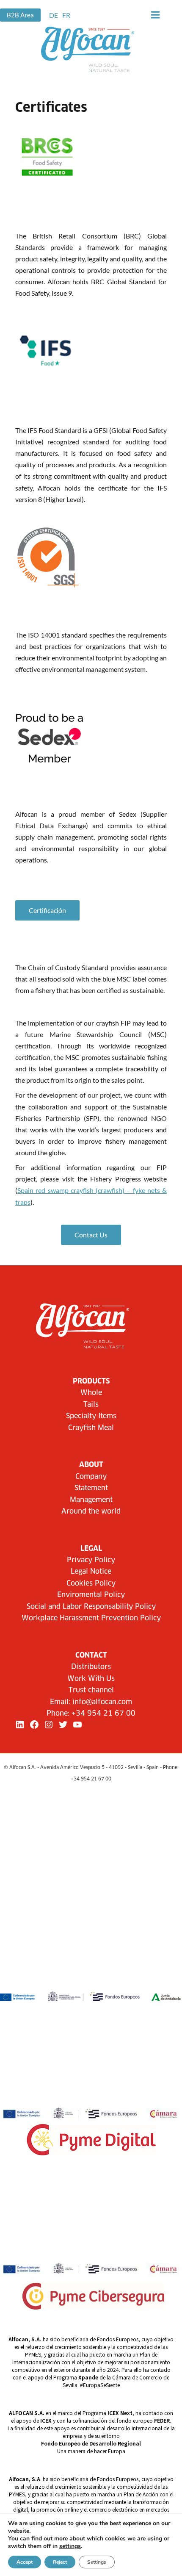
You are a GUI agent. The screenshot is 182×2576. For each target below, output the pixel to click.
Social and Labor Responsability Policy (91, 1607)
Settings (97, 2562)
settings (70, 2546)
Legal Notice (91, 1572)
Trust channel (91, 1690)
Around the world (91, 1511)
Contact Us (91, 1235)
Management (91, 1500)
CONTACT (91, 1655)
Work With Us (91, 1679)
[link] (54, 15)
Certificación (47, 910)
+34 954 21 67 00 (103, 1714)
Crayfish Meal (91, 1428)
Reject (60, 2562)
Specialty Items (91, 1416)
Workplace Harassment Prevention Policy (91, 1618)
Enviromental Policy (91, 1595)
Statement (91, 1488)
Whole (91, 1393)
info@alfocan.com (102, 1702)
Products (91, 1381)
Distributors (91, 1667)
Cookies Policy (91, 1583)
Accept (25, 2562)
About (91, 1465)
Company (91, 1477)
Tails (91, 1405)
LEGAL (91, 1549)
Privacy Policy (91, 1560)
